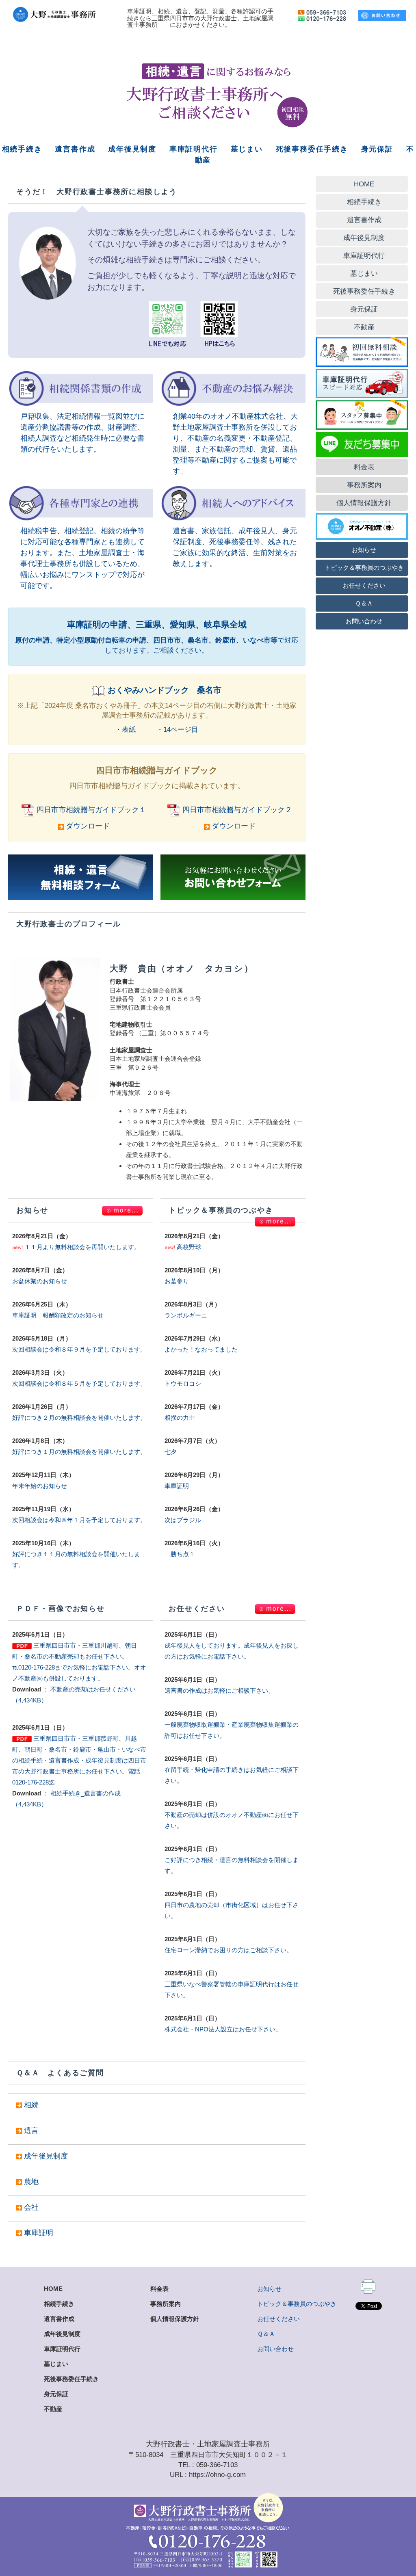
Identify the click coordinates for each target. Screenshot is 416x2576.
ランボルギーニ (186, 1315)
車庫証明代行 (194, 149)
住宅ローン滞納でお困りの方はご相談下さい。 (229, 1950)
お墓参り (177, 1281)
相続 (31, 2105)
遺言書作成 (75, 149)
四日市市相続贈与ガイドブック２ (237, 810)
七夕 (171, 1452)
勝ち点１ (180, 1554)
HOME (53, 2289)
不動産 (53, 2409)
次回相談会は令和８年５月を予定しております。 (79, 1383)
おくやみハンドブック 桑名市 (165, 690)
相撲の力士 (180, 1418)
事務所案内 (166, 2304)
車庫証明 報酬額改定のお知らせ (58, 1315)
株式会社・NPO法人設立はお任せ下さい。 (223, 2029)
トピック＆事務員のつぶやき (297, 2304)
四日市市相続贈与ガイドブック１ (91, 810)
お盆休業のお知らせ (40, 1281)
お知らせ (269, 2289)
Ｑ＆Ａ (266, 2334)
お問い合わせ (275, 2349)
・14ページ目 (177, 729)
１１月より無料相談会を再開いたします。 (82, 1247)
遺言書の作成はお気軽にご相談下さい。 (219, 1690)
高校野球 (189, 1247)
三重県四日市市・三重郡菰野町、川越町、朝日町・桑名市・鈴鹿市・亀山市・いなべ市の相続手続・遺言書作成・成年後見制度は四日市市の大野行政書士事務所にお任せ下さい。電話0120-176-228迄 (79, 1760)
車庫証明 (177, 1486)
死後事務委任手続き (312, 149)
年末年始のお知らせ (40, 1486)
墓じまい (247, 149)
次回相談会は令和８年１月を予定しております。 (79, 1520)
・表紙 (125, 729)
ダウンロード (87, 826)
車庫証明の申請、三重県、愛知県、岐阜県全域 (157, 624)
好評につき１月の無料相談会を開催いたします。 (79, 1452)
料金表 (159, 2289)
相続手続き (22, 149)
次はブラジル (183, 1520)
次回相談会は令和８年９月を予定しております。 (79, 1349)
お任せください (278, 2319)
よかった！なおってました (201, 1349)
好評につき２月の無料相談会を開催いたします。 (79, 1418)
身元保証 (377, 149)
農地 (31, 2182)
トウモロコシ (183, 1383)
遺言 (31, 2130)
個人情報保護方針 (175, 2319)
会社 (31, 2207)
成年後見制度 (132, 149)
